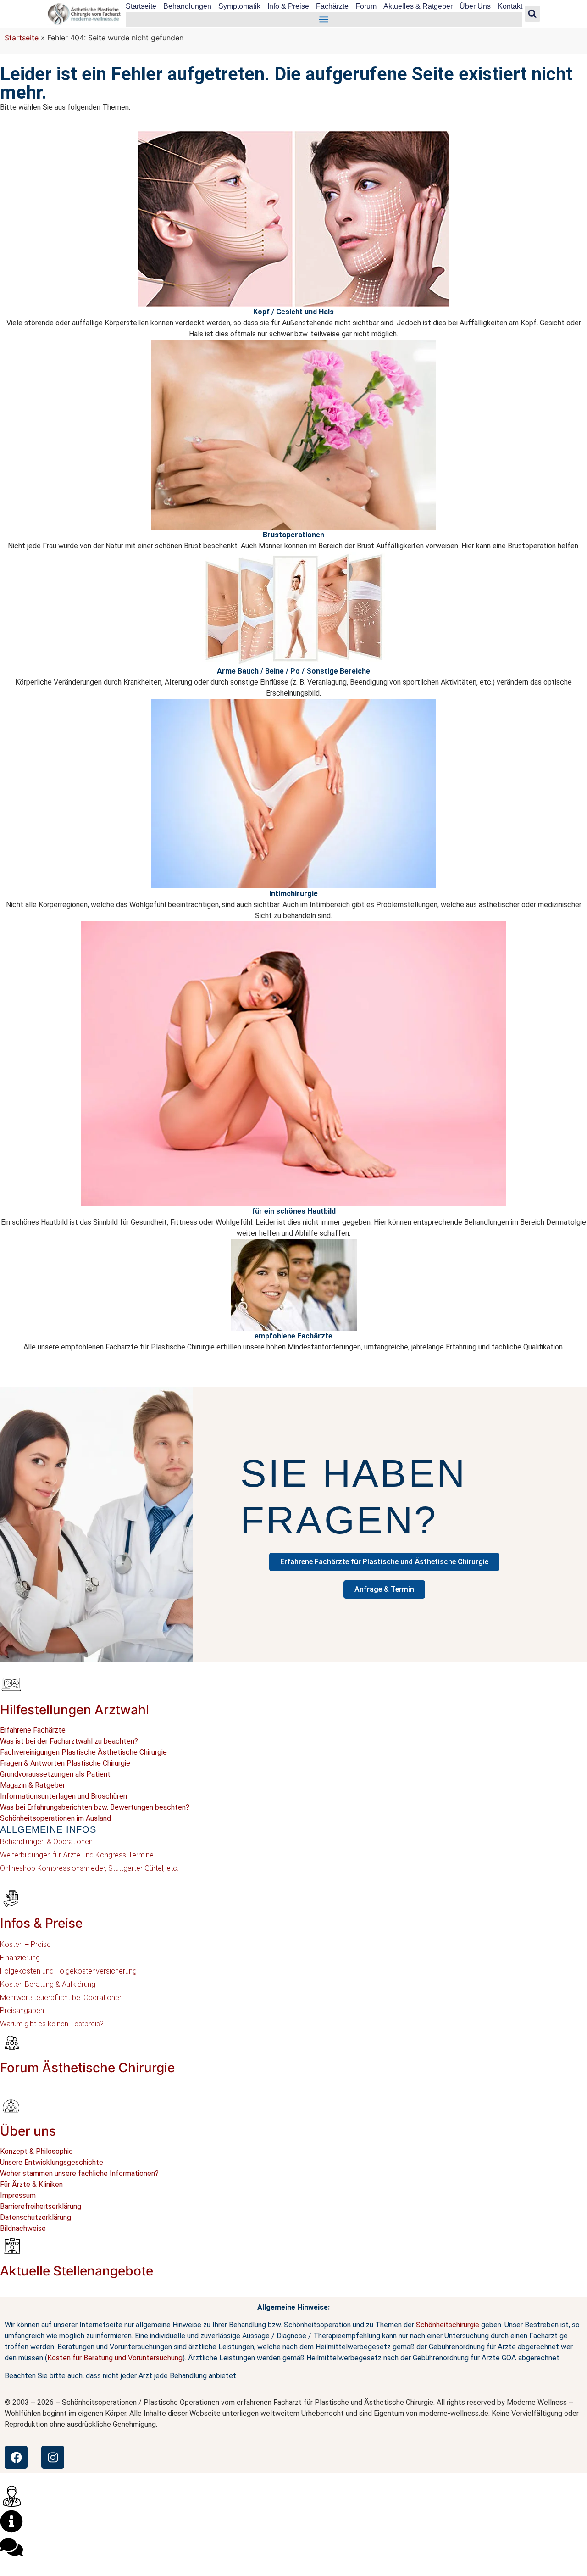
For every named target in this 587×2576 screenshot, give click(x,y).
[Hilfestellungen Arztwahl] (11, 1684)
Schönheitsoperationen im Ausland (55, 1818)
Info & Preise (288, 6)
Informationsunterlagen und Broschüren (64, 1796)
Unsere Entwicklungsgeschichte (52, 2162)
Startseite (141, 6)
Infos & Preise (41, 1923)
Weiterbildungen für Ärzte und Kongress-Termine (77, 1855)
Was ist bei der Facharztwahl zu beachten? (69, 1741)
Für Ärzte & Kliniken (31, 2184)
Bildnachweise (23, 2228)
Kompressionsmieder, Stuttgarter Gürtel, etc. (107, 1868)
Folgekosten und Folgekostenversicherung (68, 1971)
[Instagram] (53, 2457)
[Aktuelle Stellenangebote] (11, 2246)
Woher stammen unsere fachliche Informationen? (79, 2173)
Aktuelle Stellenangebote (77, 2271)
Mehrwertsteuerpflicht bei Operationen (61, 1998)
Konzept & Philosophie (36, 2151)
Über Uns (475, 6)
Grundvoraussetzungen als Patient (55, 1774)
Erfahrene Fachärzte (33, 1730)
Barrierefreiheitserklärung (41, 2206)
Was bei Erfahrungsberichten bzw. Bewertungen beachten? (95, 1807)
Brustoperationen (293, 535)
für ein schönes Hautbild (294, 1211)
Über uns (28, 2131)
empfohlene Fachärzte (293, 1336)
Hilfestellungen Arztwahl (75, 1710)
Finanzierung (20, 1958)
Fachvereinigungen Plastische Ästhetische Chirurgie (83, 1752)
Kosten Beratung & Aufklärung (48, 1984)
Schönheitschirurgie (448, 2325)
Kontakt (510, 6)
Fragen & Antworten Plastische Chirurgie (65, 1763)
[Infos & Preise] (11, 1898)
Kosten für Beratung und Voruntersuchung (115, 2358)
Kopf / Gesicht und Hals (293, 312)
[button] (324, 20)
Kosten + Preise (25, 1944)
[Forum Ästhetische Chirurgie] (11, 2042)
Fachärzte (332, 6)
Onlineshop (18, 1868)
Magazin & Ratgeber (33, 1785)
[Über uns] (11, 2106)
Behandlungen (187, 6)
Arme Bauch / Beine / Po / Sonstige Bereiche (293, 671)
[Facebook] (16, 2457)
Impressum (18, 2195)
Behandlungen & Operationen (46, 1842)
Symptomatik (239, 6)
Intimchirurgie (293, 894)
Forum (366, 6)
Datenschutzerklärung (36, 2217)
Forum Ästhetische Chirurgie (87, 2068)
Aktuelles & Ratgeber (418, 6)
